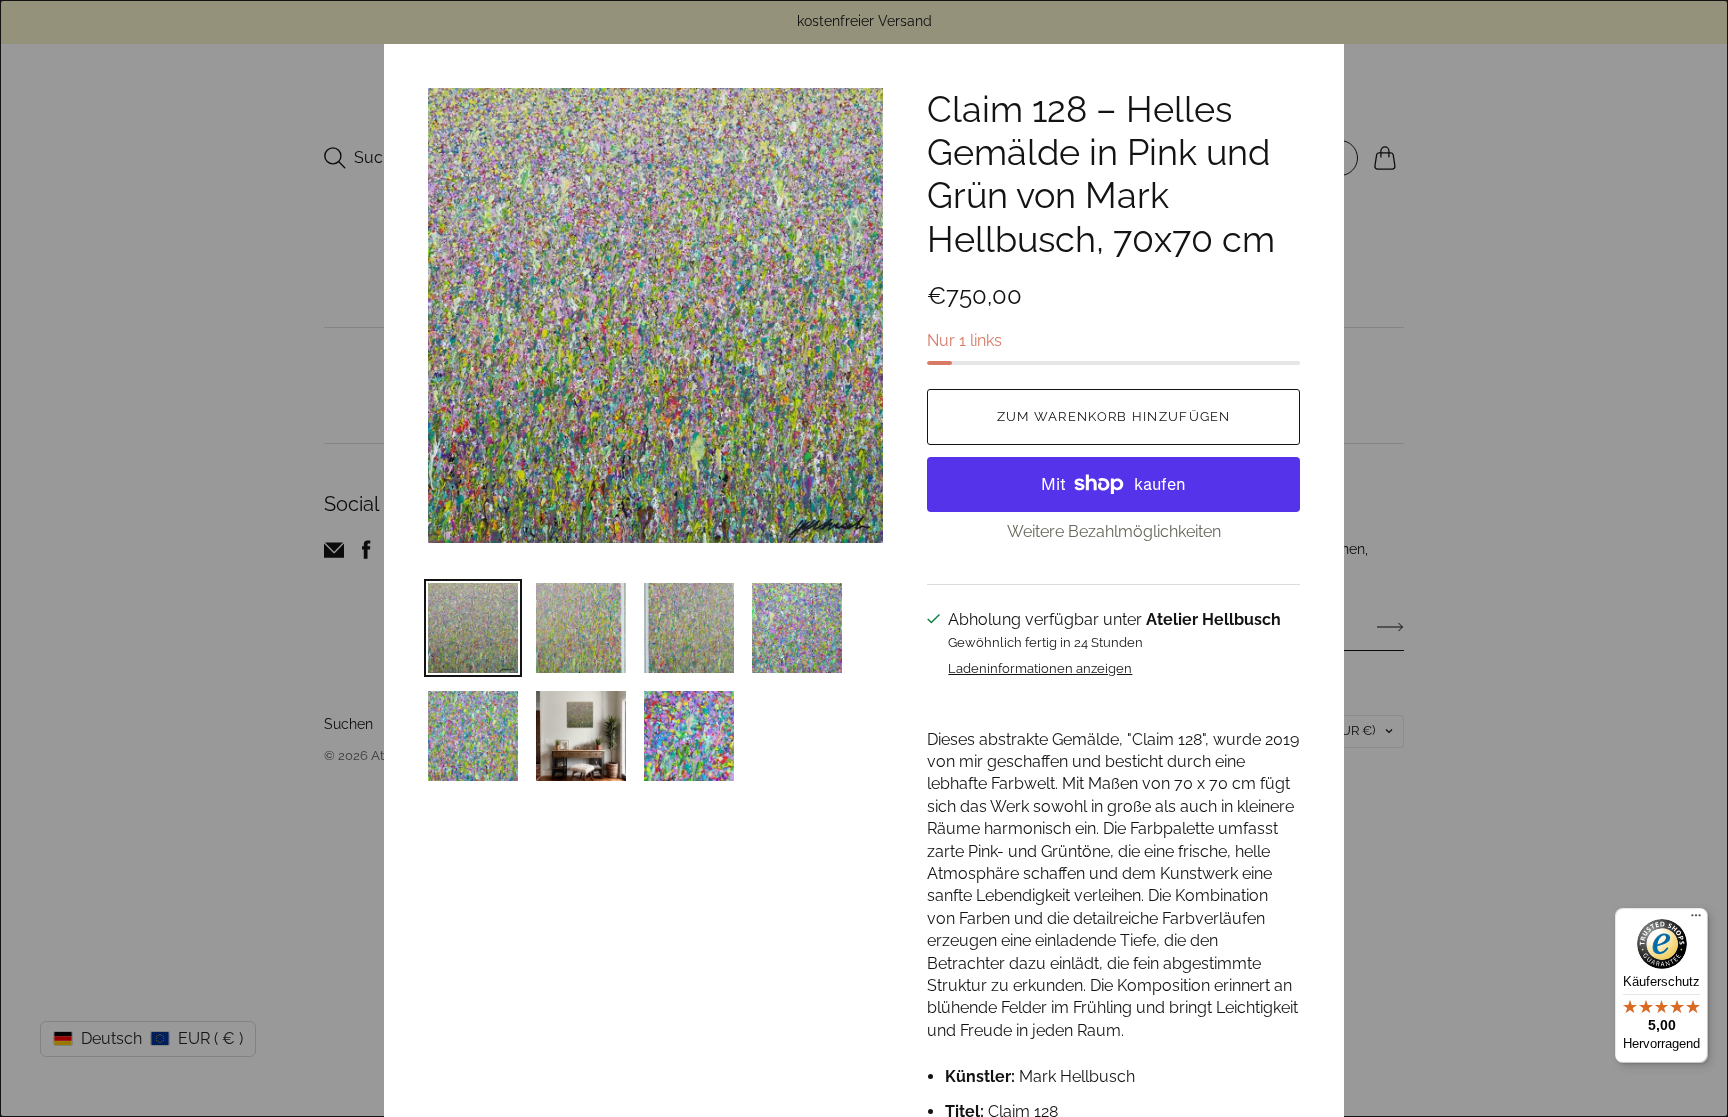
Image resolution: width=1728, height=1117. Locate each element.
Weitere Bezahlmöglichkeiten (1114, 531)
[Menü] (1696, 920)
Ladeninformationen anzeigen (1040, 669)
